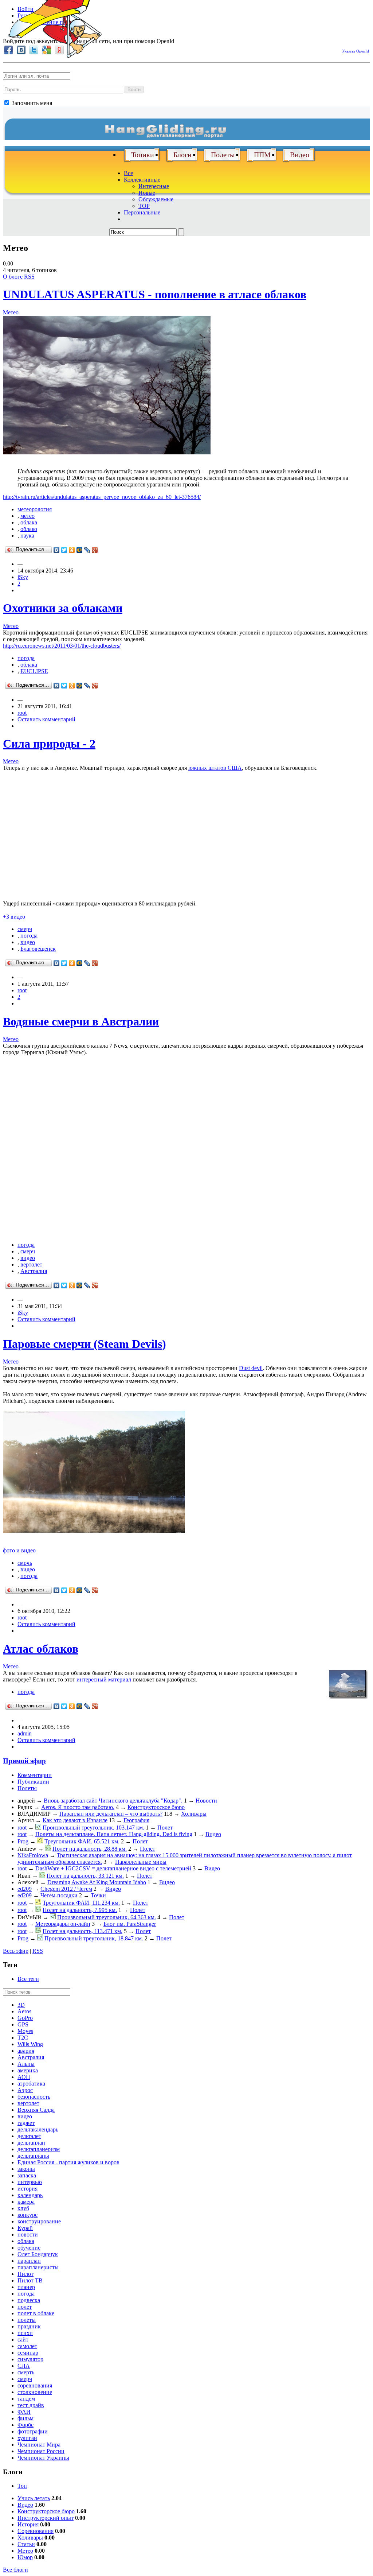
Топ (22, 2486)
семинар (28, 2353)
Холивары (194, 1814)
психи (25, 2333)
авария (26, 2051)
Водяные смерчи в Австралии (81, 1021)
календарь (30, 2195)
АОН (24, 2077)
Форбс (25, 2425)
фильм (25, 2418)
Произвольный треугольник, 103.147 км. (93, 1828)
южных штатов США (215, 768)
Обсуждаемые (156, 199)
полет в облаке (36, 2313)
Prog (23, 1841)
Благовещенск (38, 949)
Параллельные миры (141, 1862)
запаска (27, 2175)
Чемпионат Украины (43, 2458)
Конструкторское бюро (156, 1807)
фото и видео (19, 1550)
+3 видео (14, 917)
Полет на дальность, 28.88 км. (90, 1849)
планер (26, 2287)
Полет (165, 1828)
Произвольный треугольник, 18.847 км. (94, 1938)
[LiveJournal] (87, 550)
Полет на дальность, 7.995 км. (80, 1910)
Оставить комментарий (46, 719)
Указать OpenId (356, 51)
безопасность (34, 2097)
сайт (23, 2340)
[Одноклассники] (72, 550)
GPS (23, 2024)
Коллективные (142, 180)
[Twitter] (64, 550)
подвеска (29, 2300)
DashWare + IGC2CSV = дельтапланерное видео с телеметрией (113, 1868)
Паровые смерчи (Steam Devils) (85, 1344)
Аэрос (25, 2090)
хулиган (27, 2438)
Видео (300, 155)
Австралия (34, 1271)
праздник (29, 2326)
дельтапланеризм (39, 2149)
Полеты (223, 155)
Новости (206, 1801)
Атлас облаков (41, 1649)
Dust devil (251, 1368)
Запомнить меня (31, 103)
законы (26, 2169)
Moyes (25, 2031)
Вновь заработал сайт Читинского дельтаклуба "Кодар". (113, 1801)
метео (28, 516)
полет (25, 2307)
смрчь (25, 1563)
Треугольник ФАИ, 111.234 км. (81, 1903)
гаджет (26, 2123)
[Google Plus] (95, 550)
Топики (143, 155)
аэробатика (31, 2084)
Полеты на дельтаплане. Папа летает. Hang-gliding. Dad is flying (114, 1834)
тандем (26, 2399)
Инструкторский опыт (46, 2518)
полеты (27, 2320)
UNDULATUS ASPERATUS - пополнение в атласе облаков (155, 294)
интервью (30, 2182)
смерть (26, 2372)
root (22, 713)
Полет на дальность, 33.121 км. (85, 1876)
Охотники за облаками (63, 608)
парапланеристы (38, 2267)
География (136, 1820)
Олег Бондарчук (38, 2254)
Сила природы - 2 (49, 744)
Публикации (33, 1782)
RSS (29, 277)
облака (29, 522)
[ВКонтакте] (57, 550)
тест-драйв (31, 2405)
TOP (144, 206)
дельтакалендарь (38, 2129)
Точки (98, 1895)
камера (26, 2202)
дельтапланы (33, 2156)
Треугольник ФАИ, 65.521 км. (82, 1841)
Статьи (26, 2544)
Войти (134, 90)
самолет (27, 2346)
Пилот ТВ (30, 2280)
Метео (11, 312)
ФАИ (24, 2412)
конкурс (28, 2215)
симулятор (30, 2359)
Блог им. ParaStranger (130, 1924)
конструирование (39, 2221)
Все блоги (15, 2570)
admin (25, 1733)
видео (28, 942)
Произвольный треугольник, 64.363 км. (107, 1917)
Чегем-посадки (59, 1895)
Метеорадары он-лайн (63, 1924)
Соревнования (36, 2531)
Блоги (182, 155)
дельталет (29, 2136)
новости (28, 2234)
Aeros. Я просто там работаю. (78, 1807)
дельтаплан (31, 2143)
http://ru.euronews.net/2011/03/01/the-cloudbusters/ (62, 646)
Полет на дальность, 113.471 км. (83, 1931)
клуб (23, 2208)
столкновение (35, 2392)
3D (21, 2005)
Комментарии (35, 1775)
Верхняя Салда (36, 2110)
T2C (23, 2038)
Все (128, 173)
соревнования (35, 2385)
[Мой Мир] (80, 550)
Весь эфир (16, 1951)
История (28, 2524)
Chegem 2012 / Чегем (66, 1889)
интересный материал (104, 1679)
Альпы (26, 2064)
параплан (29, 2261)
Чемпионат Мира (39, 2445)
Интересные (154, 186)
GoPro (25, 2018)
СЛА (24, 2366)
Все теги (28, 1979)
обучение (29, 2248)
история (28, 2189)
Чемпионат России (41, 2451)
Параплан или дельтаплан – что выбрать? (111, 1814)
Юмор (25, 2557)
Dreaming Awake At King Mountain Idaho (97, 1882)
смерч (25, 929)
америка (28, 2070)
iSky (23, 577)
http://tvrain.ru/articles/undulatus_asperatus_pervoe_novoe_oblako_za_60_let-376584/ (102, 497)
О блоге (13, 277)
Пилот (25, 2274)
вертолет (31, 1264)
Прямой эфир (24, 1761)
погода (26, 658)
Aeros (24, 2011)
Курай (25, 2228)
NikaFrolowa (33, 1855)
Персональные (142, 212)
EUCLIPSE (34, 671)
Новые (147, 193)
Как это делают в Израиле (75, 1820)
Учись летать (34, 2498)
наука (27, 536)
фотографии (33, 2431)
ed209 (25, 1889)
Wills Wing (30, 2044)
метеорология (35, 509)
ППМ (262, 155)
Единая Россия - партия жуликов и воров (68, 2162)
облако (29, 529)
